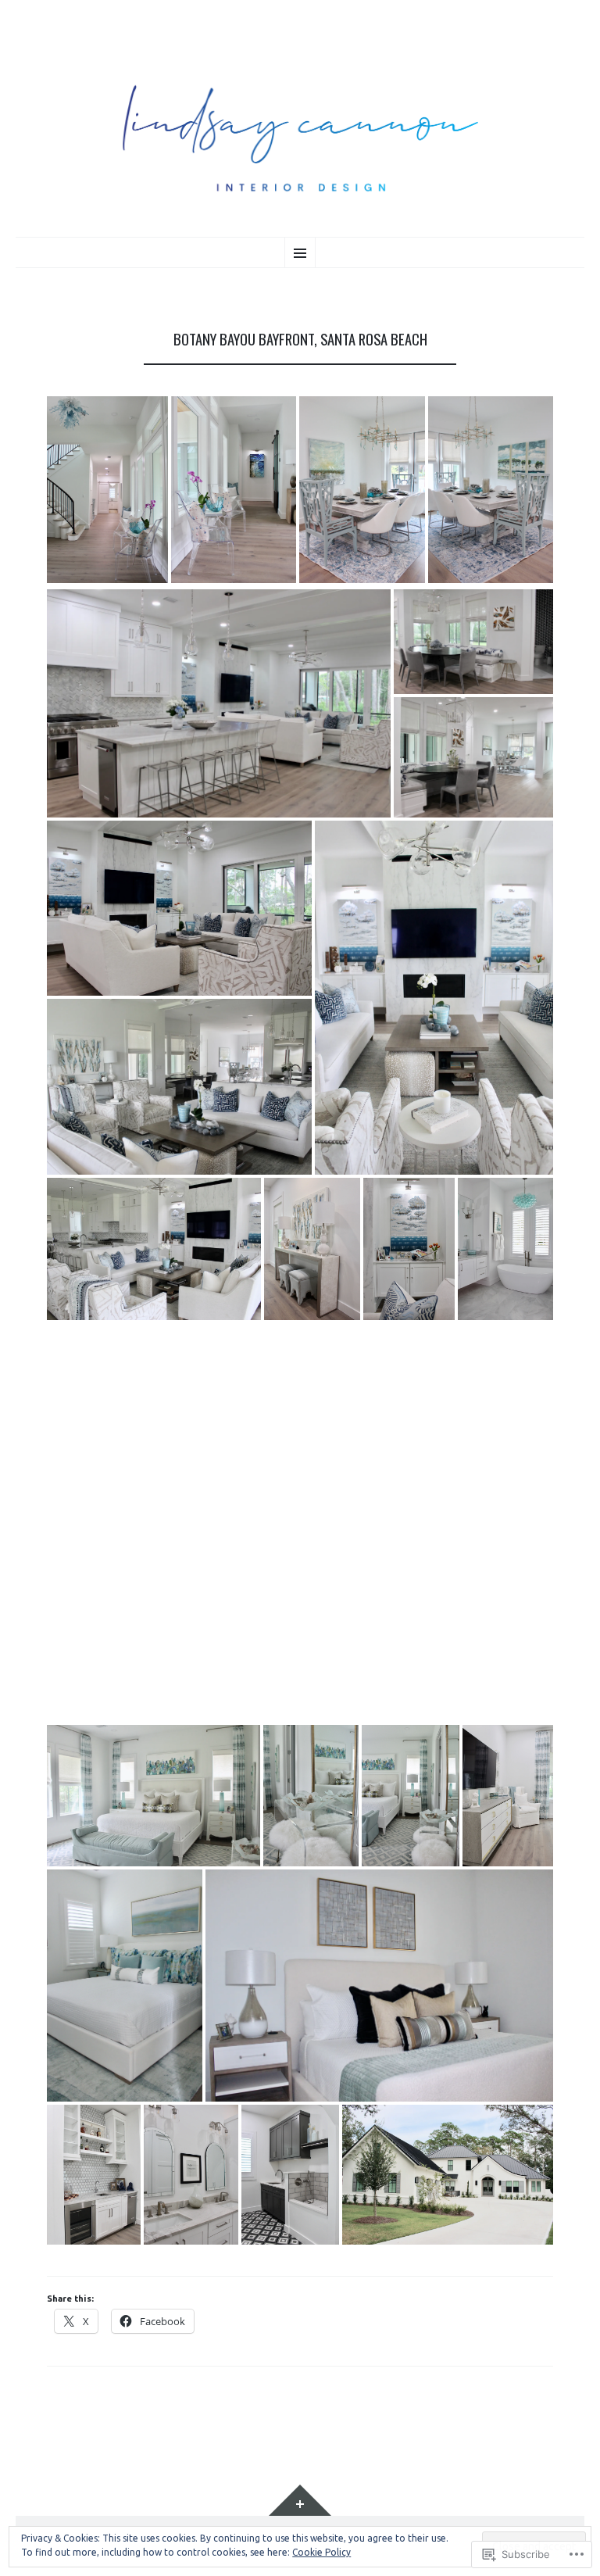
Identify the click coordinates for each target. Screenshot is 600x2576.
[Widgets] (300, 2500)
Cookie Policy (321, 2552)
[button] (107, 490)
